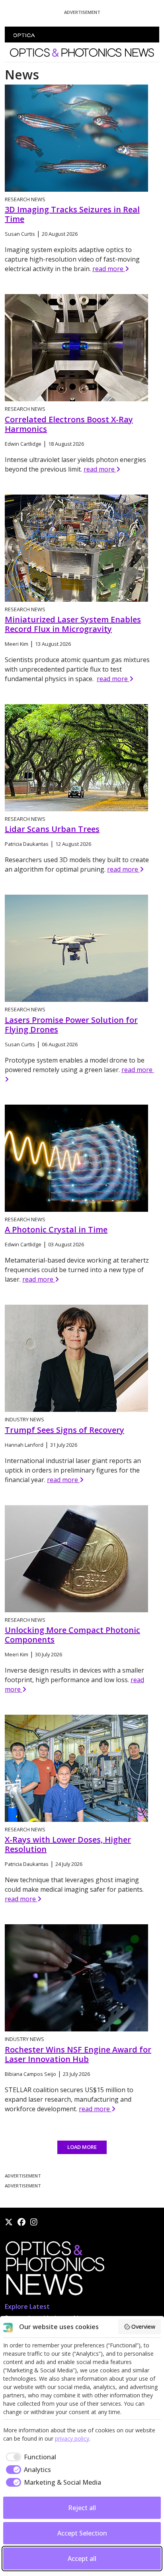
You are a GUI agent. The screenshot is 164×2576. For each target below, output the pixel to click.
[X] (9, 2222)
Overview (143, 2327)
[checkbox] (30, 2457)
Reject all (82, 2508)
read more (109, 269)
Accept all (82, 2559)
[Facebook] (21, 2222)
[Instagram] (34, 2222)
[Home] (55, 2271)
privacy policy (72, 2438)
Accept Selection (82, 2533)
